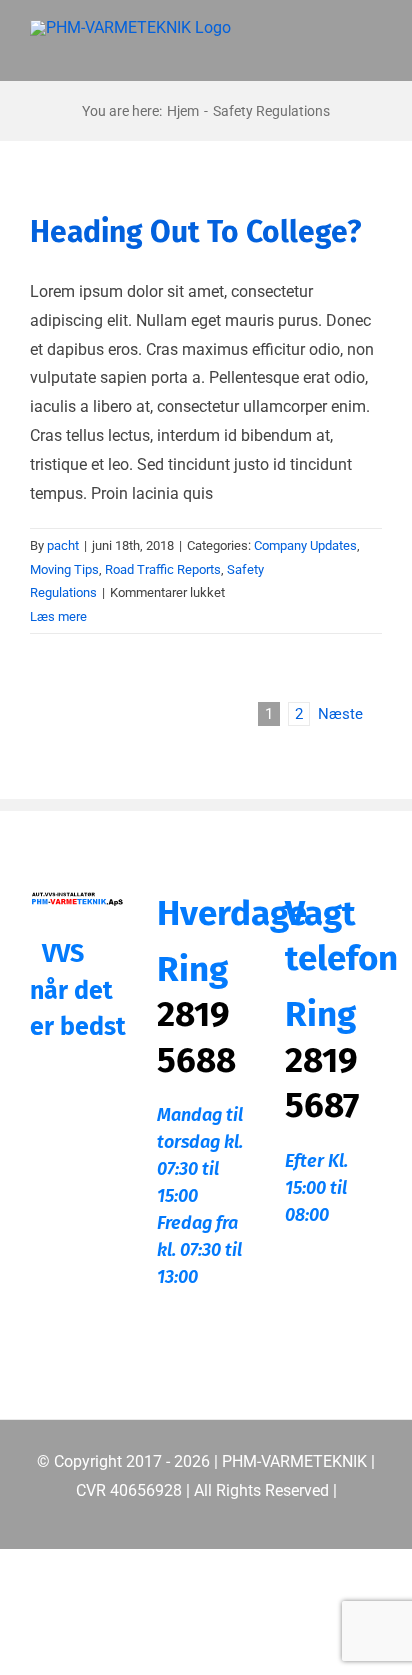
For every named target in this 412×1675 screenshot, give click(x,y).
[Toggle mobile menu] (374, 50)
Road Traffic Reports (163, 569)
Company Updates (305, 545)
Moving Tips (64, 569)
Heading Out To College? (195, 232)
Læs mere (58, 616)
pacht (63, 545)
